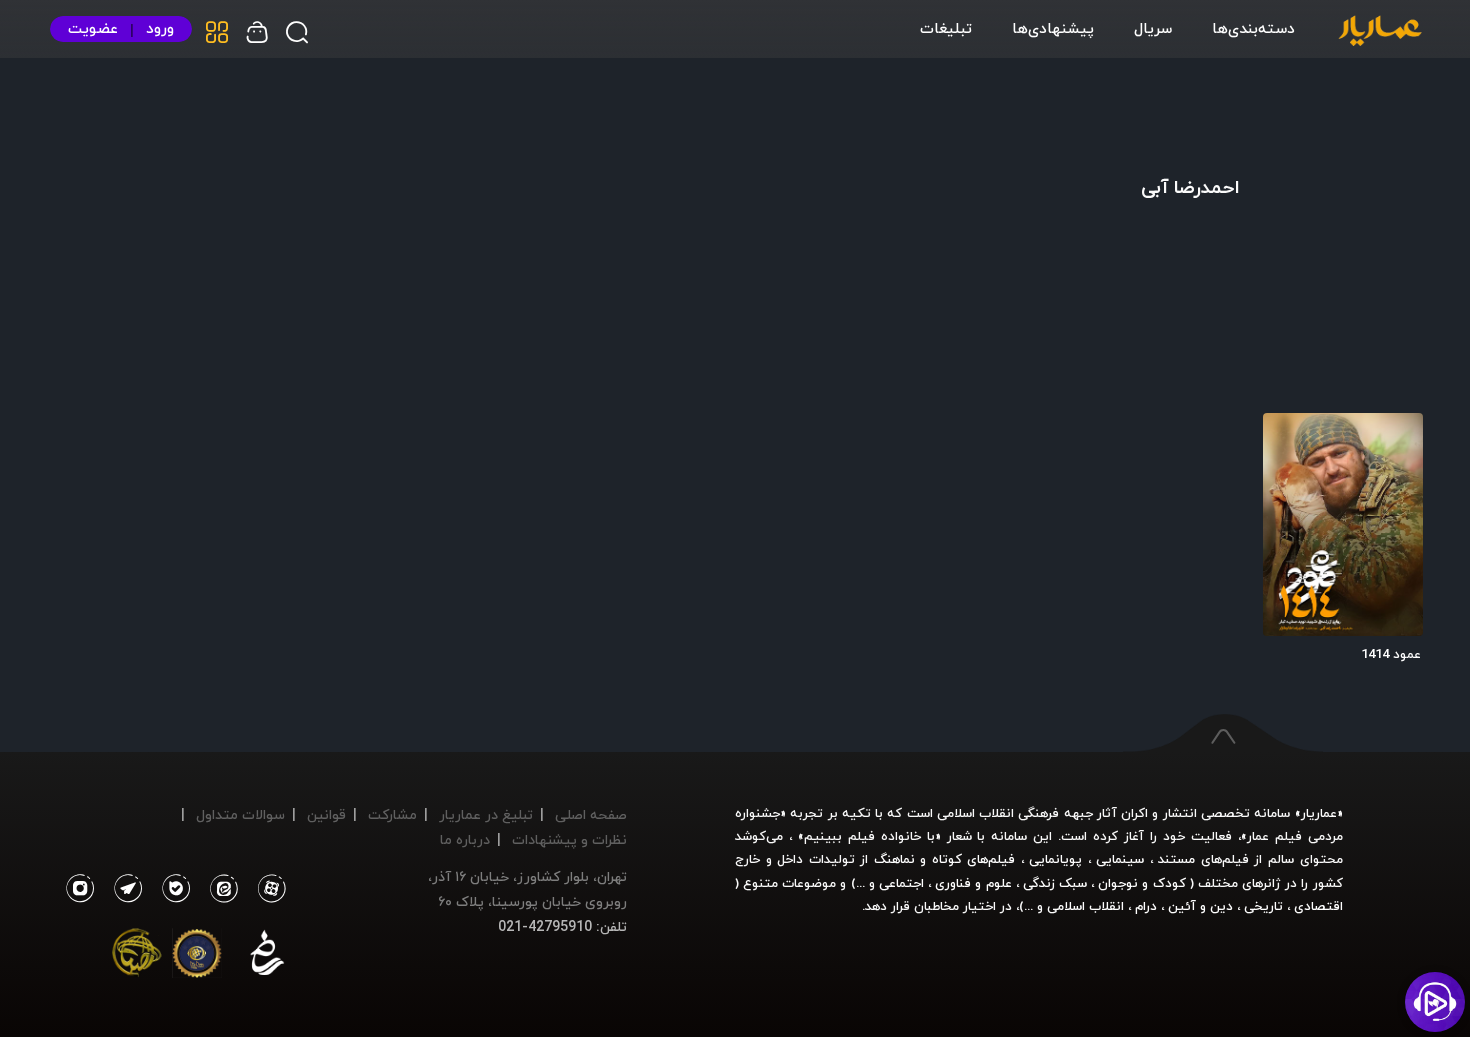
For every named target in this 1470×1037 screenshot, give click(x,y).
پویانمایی (1055, 859)
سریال (1153, 28)
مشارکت (392, 814)
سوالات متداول (240, 814)
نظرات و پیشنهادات (569, 839)
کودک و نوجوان (1141, 883)
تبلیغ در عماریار (486, 814)
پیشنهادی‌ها (1053, 28)
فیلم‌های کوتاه (974, 859)
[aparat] (268, 889)
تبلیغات (946, 28)
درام (1146, 906)
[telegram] (123, 889)
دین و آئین (1200, 906)
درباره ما (465, 839)
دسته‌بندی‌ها (1253, 28)
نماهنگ (894, 859)
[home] (1380, 32)
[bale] (171, 889)
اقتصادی (1318, 906)
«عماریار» (1319, 813)
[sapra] (197, 957)
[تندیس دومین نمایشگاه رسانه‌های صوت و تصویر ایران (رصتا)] (137, 957)
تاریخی (1263, 906)
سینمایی (1120, 859)
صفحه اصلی (591, 814)
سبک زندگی (1055, 883)
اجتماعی (899, 883)
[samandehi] (267, 957)
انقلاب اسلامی (1083, 906)
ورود (160, 28)
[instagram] (79, 889)
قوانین (326, 814)
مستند (1176, 859)
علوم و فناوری (973, 883)
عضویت (93, 28)
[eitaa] (220, 889)
